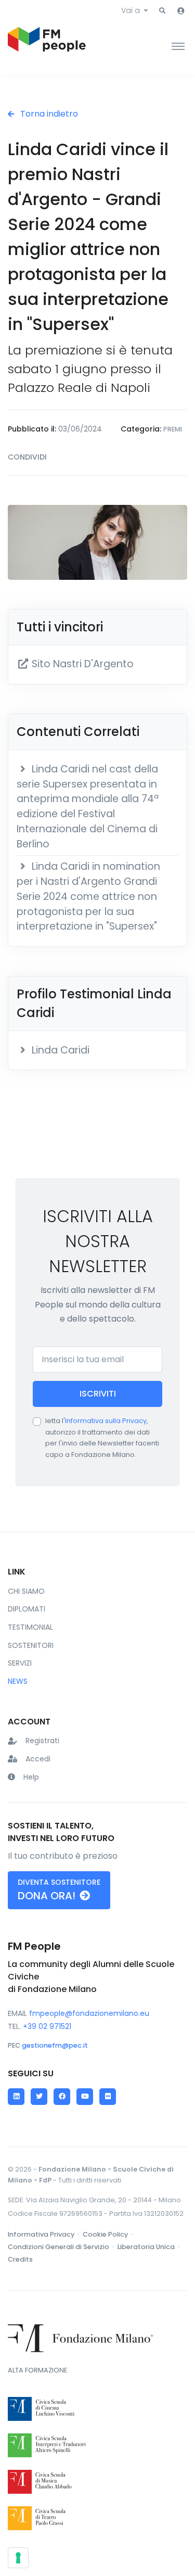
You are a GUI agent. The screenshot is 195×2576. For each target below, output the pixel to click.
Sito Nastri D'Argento (81, 664)
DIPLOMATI (27, 1609)
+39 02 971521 (47, 2026)
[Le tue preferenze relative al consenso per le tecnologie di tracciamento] (18, 2558)
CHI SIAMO (26, 1591)
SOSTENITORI (31, 1645)
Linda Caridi (59, 1050)
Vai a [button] (131, 10)
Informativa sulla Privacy (106, 1421)
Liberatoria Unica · (149, 2247)
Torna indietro (48, 114)
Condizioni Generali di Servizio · (62, 2247)
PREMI (173, 429)
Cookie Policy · (108, 2234)
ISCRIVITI (98, 1394)
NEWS (18, 1681)
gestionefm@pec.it (55, 2045)
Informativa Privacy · (44, 2234)
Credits (20, 2259)
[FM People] (47, 46)
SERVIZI (20, 1663)
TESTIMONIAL (30, 1627)
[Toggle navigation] (178, 46)
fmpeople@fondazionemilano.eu (89, 2013)
